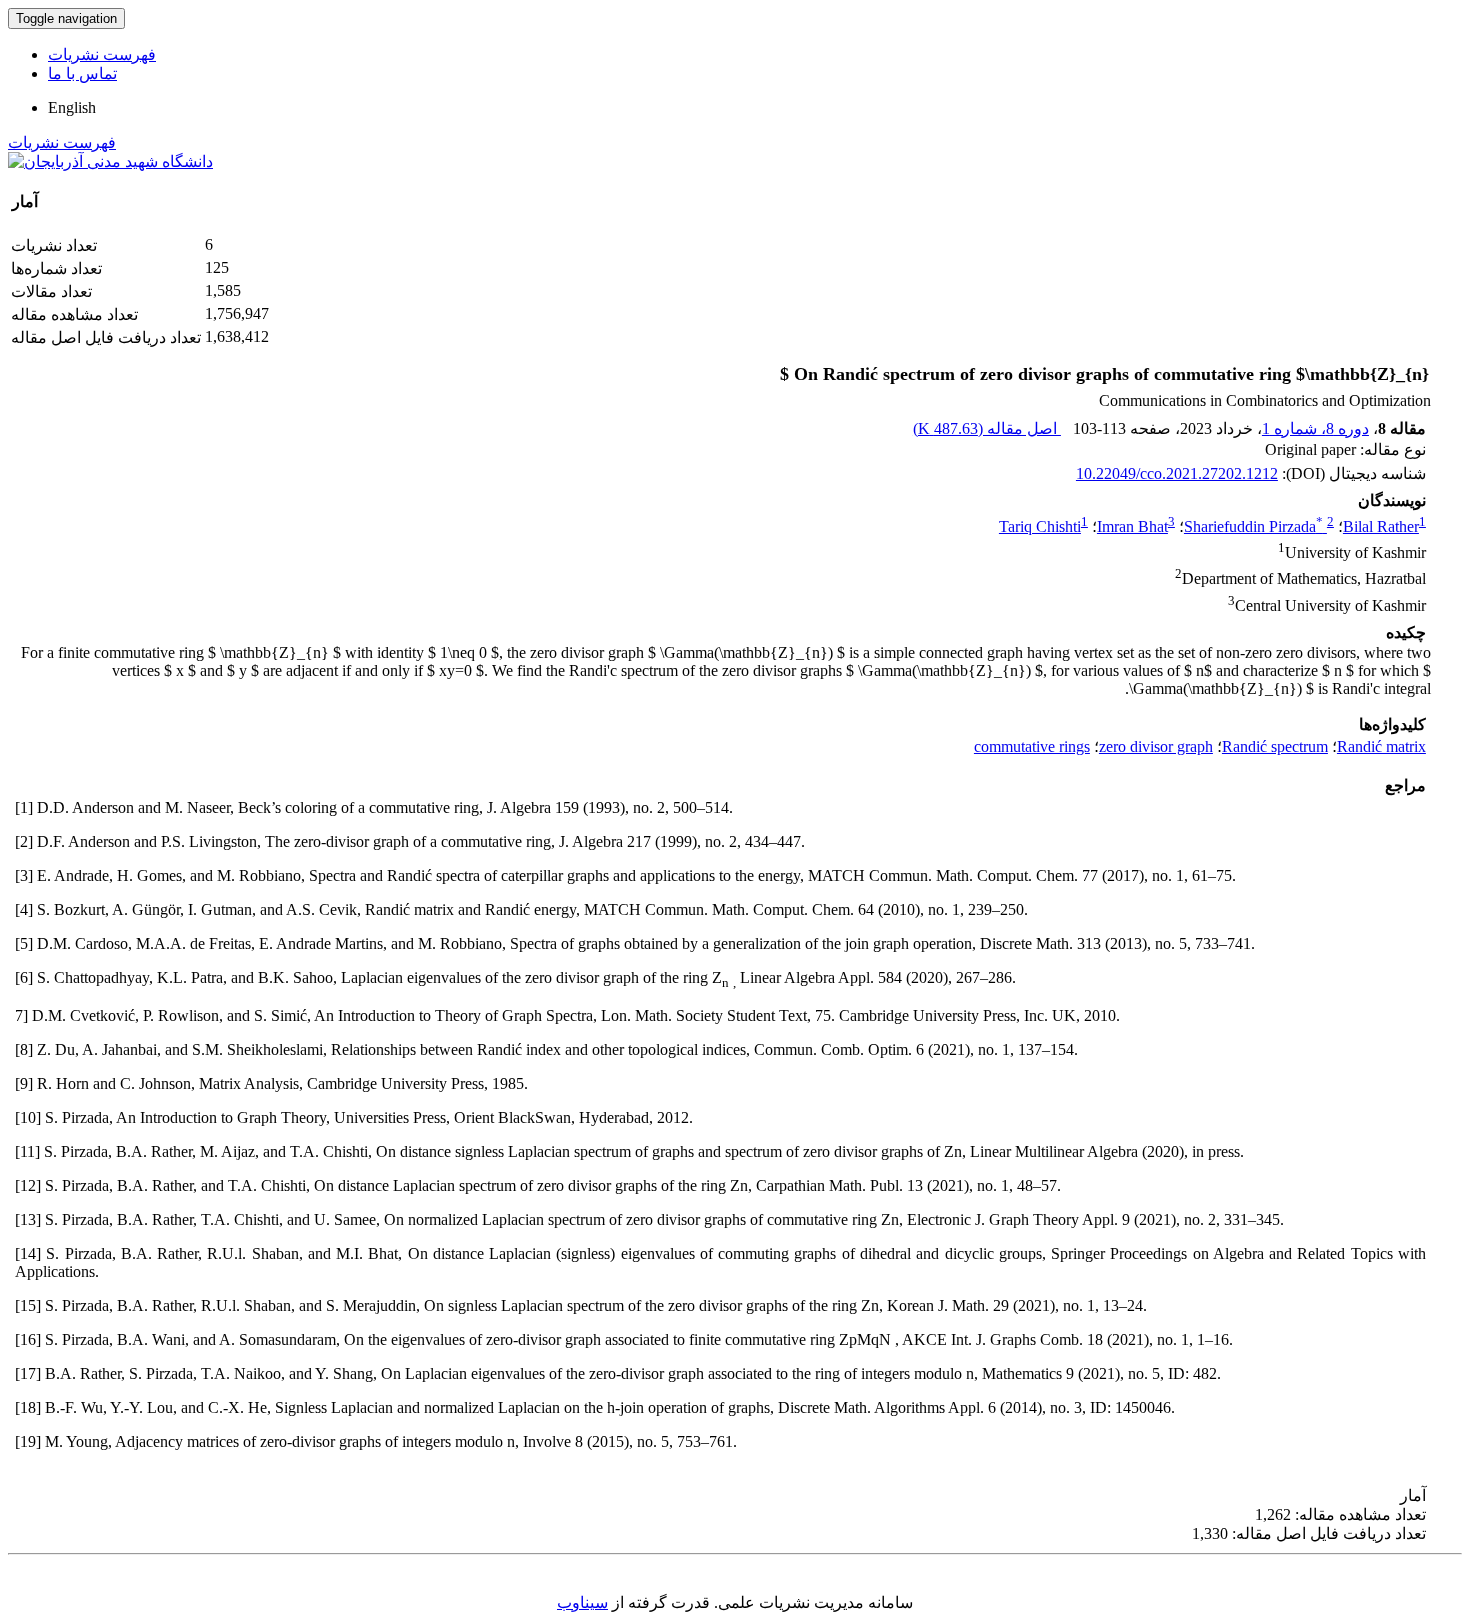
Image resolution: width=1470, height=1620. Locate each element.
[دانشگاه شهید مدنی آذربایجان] (110, 161)
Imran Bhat (1132, 526)
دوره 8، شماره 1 (1315, 428)
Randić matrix (1381, 746)
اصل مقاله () (987, 428)
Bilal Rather (1381, 526)
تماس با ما (82, 73)
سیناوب (582, 1602)
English (72, 107)
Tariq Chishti (1040, 526)
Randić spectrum (1275, 746)
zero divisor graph (1156, 746)
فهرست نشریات (102, 54)
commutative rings (1032, 746)
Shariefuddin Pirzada (1253, 526)
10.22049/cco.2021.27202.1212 (1177, 473)
